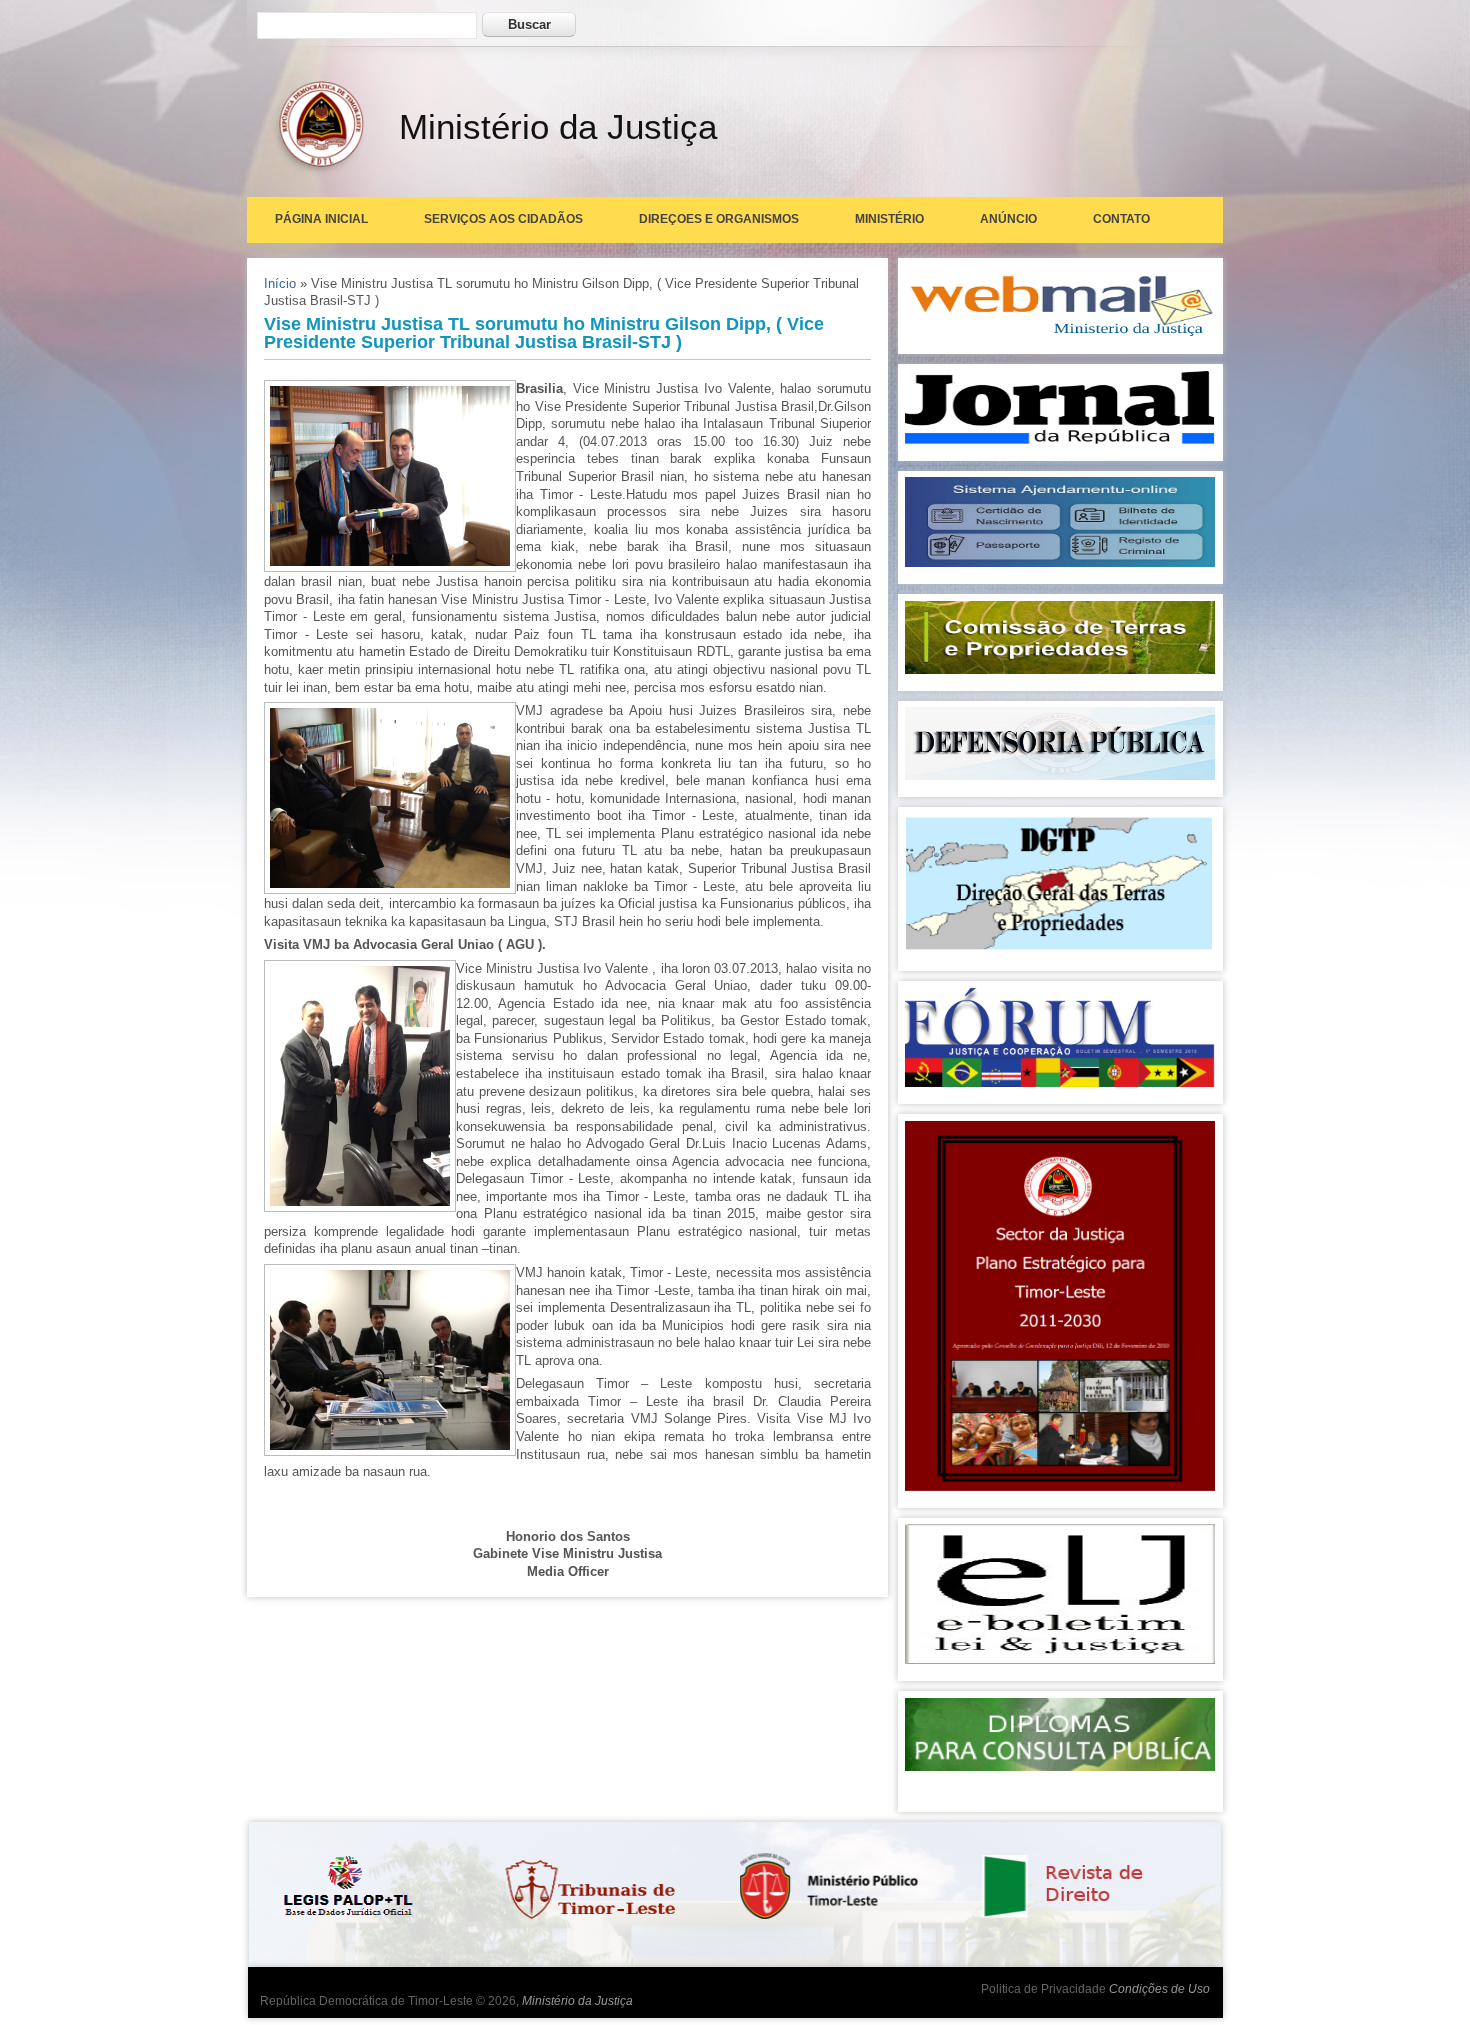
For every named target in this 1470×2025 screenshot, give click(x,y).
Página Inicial (321, 219)
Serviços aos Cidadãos (503, 219)
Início (280, 283)
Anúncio (1008, 219)
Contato (1121, 219)
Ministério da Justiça (577, 2001)
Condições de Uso (1159, 1989)
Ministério (889, 219)
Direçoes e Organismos (719, 219)
